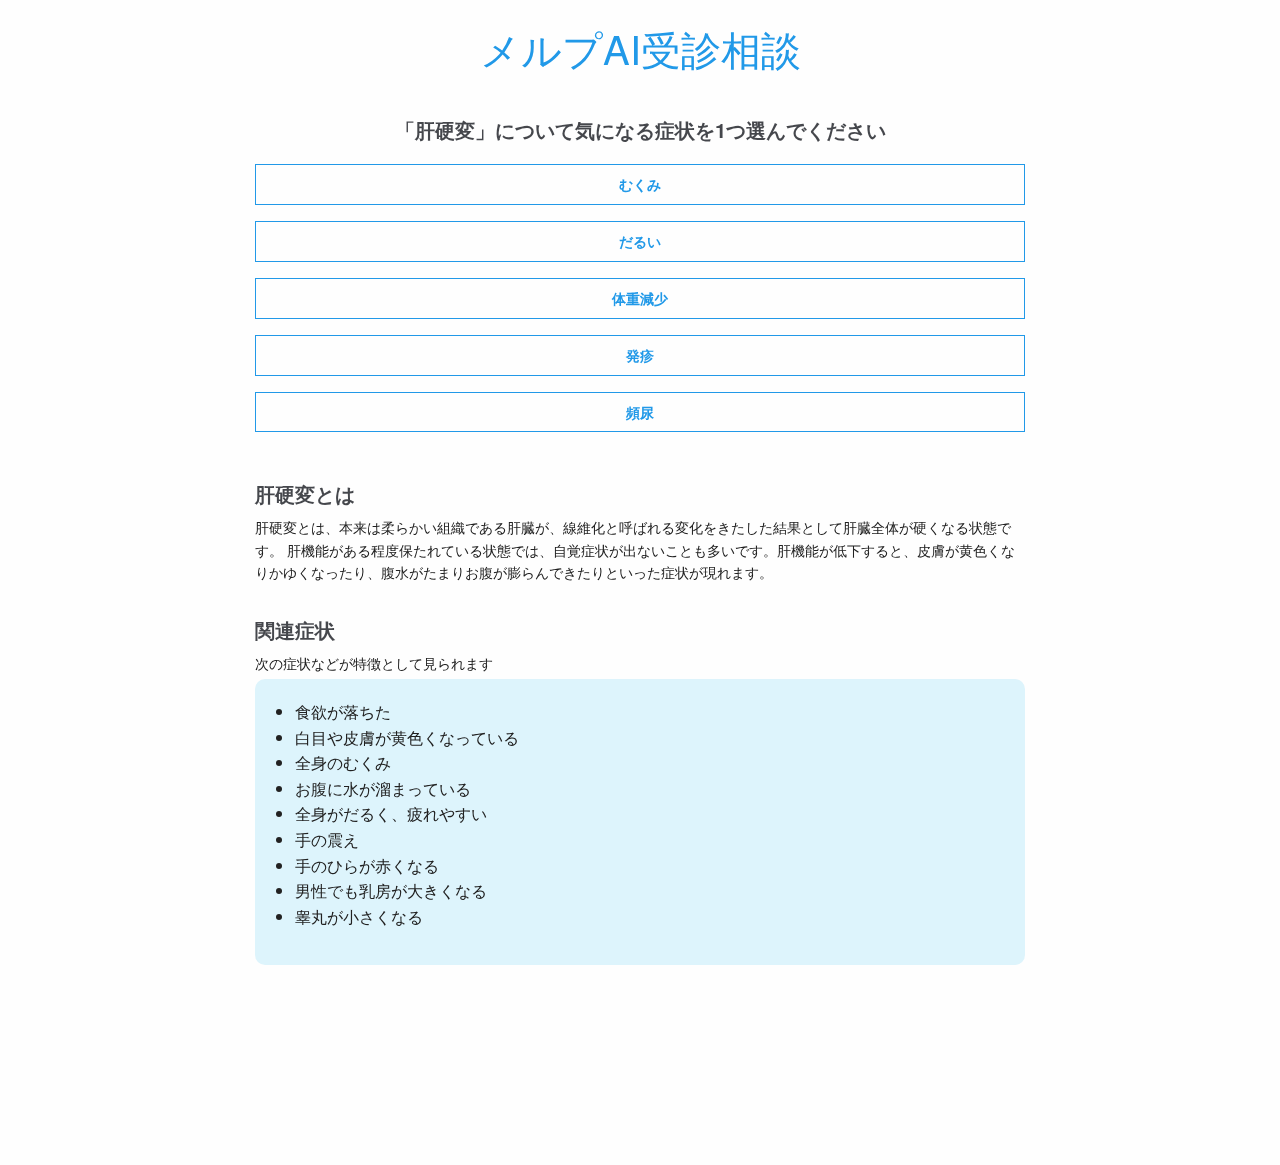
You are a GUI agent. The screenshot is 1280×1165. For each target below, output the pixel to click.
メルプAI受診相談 (640, 47)
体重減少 (640, 298)
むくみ (640, 184)
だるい (640, 241)
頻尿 (640, 412)
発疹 (640, 355)
